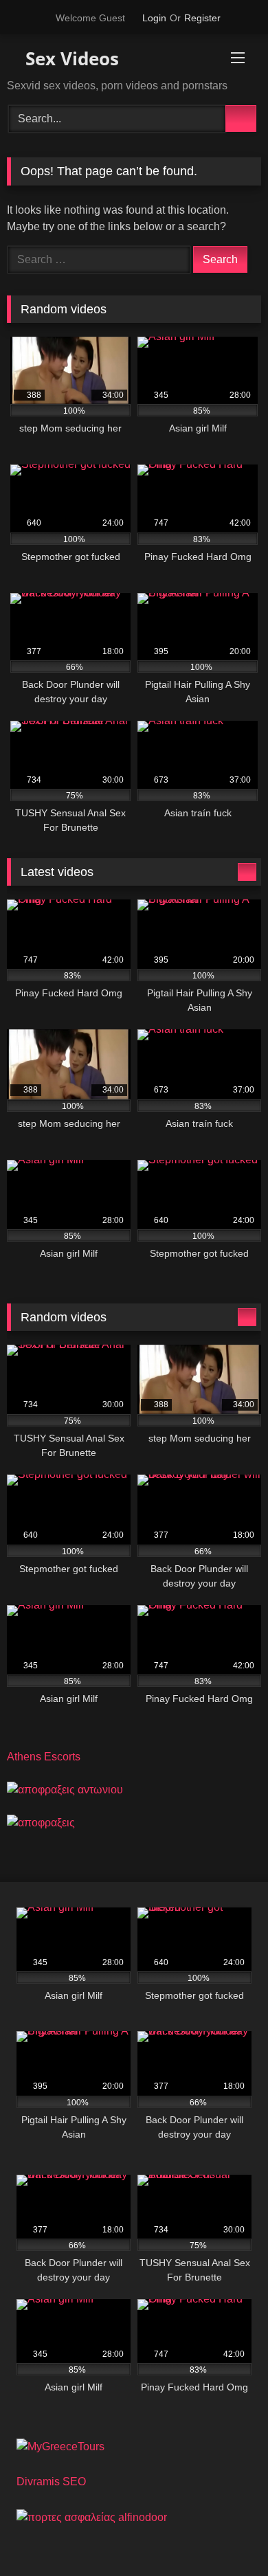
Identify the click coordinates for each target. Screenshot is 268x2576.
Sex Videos (70, 58)
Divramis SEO (51, 2482)
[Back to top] (227, 2535)
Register (202, 18)
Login (154, 18)
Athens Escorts (44, 1757)
